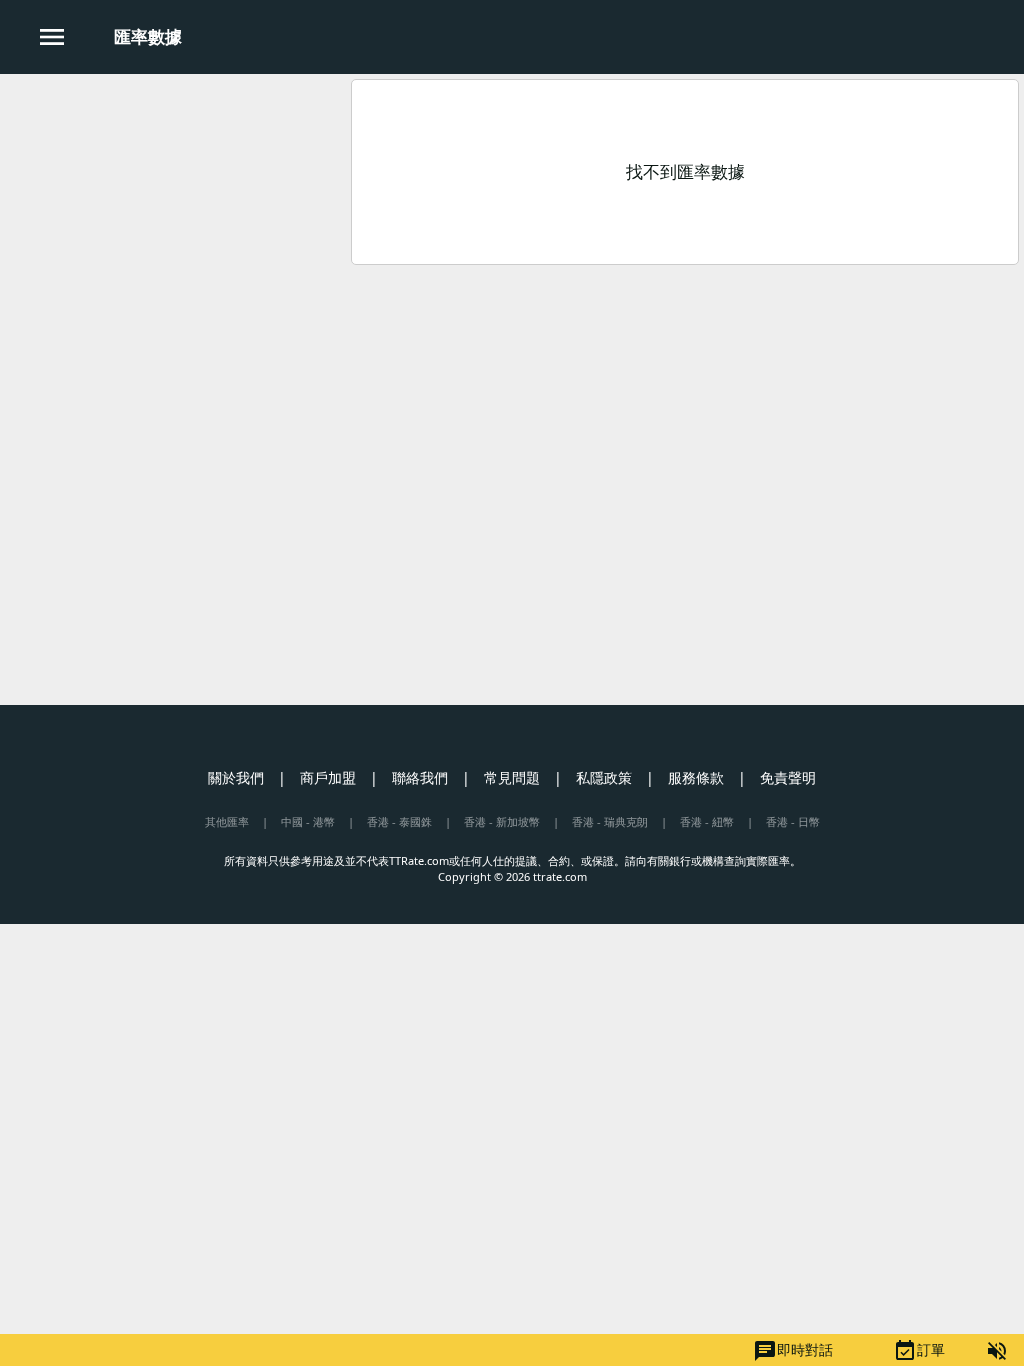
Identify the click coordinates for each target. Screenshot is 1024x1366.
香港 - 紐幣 (707, 821)
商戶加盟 (328, 777)
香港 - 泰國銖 (399, 821)
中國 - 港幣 (308, 821)
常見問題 (512, 777)
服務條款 (696, 777)
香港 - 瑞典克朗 (610, 821)
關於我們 (236, 777)
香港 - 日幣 (793, 821)
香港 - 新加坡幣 (502, 821)
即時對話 (793, 1351)
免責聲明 (788, 777)
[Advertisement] (173, 219)
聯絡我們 (420, 777)
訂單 (919, 1351)
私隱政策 (604, 777)
